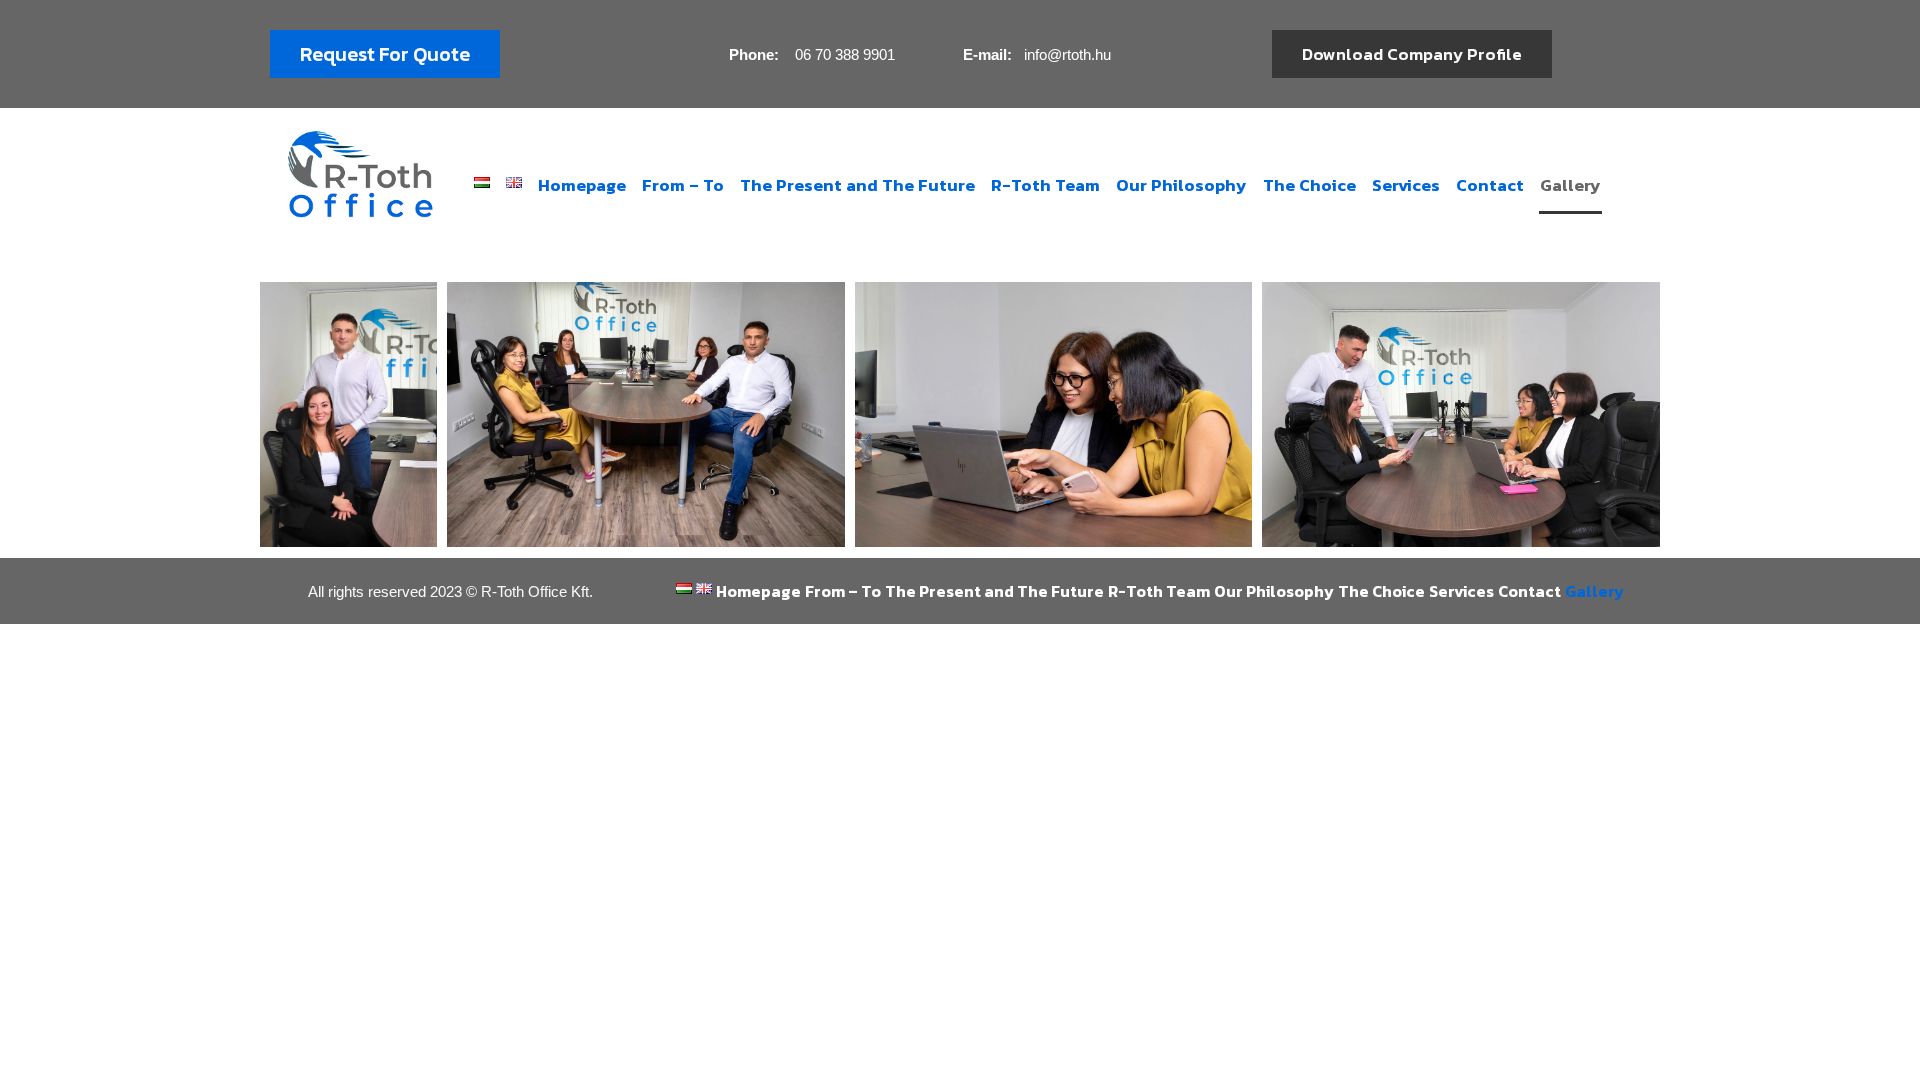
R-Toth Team (1045, 185)
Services (1406, 185)
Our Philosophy (1181, 185)
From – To (683, 185)
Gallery (1570, 185)
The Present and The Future (857, 185)
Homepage (582, 185)
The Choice (1309, 185)
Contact (1490, 185)
